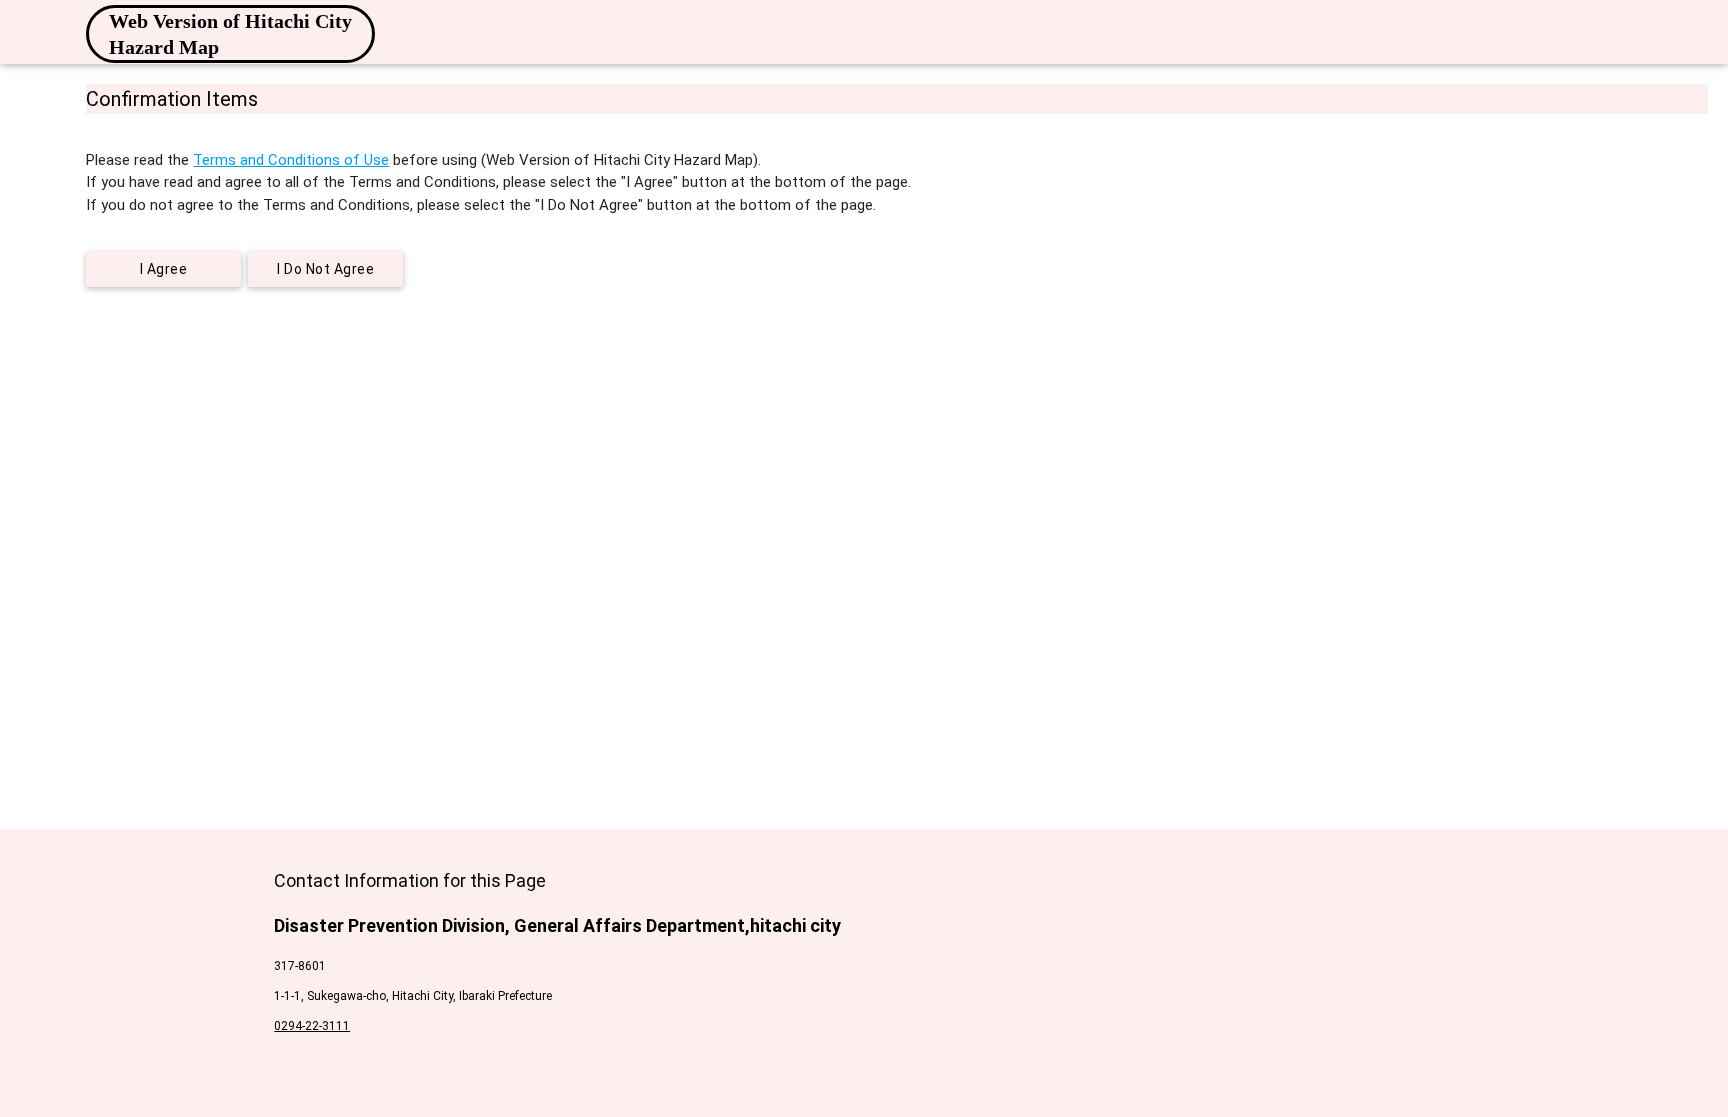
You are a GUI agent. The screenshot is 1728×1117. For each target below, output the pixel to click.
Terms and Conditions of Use (291, 160)
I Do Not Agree (325, 269)
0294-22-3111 (312, 1026)
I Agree (164, 269)
